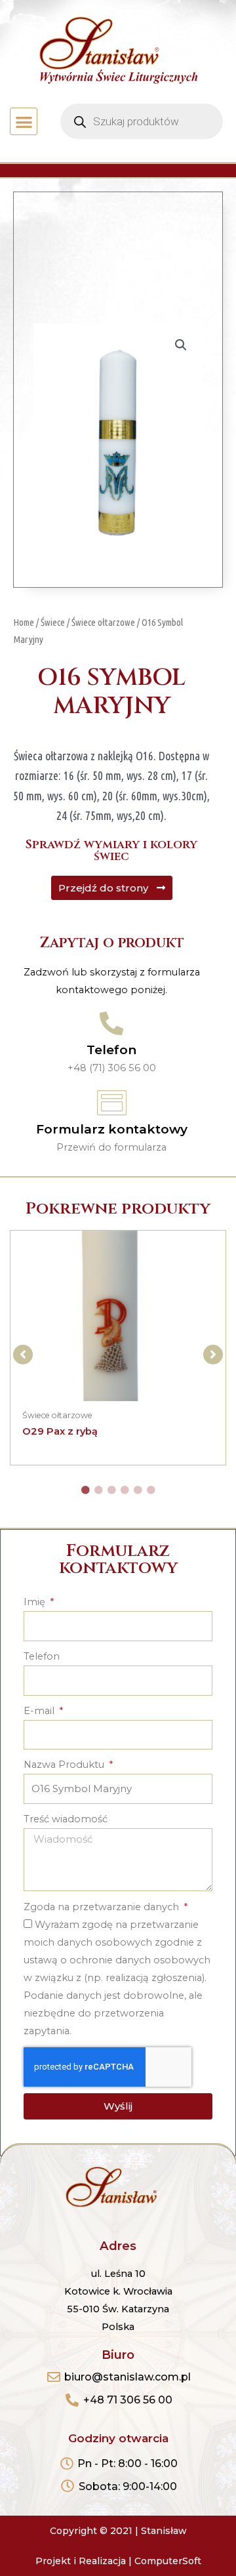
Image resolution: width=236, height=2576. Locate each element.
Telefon (111, 1050)
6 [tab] (151, 1490)
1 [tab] (85, 1490)
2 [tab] (98, 1490)
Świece (53, 622)
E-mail (40, 1711)
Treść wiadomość (66, 1819)
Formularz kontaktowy (112, 1129)
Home (24, 622)
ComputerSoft (168, 2561)
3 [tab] (111, 1490)
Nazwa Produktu (65, 1765)
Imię (36, 1602)
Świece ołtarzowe (103, 622)
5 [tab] (138, 1490)
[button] (24, 122)
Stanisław (164, 2531)
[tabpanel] (118, 1348)
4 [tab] (125, 1490)
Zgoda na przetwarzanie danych (103, 1907)
